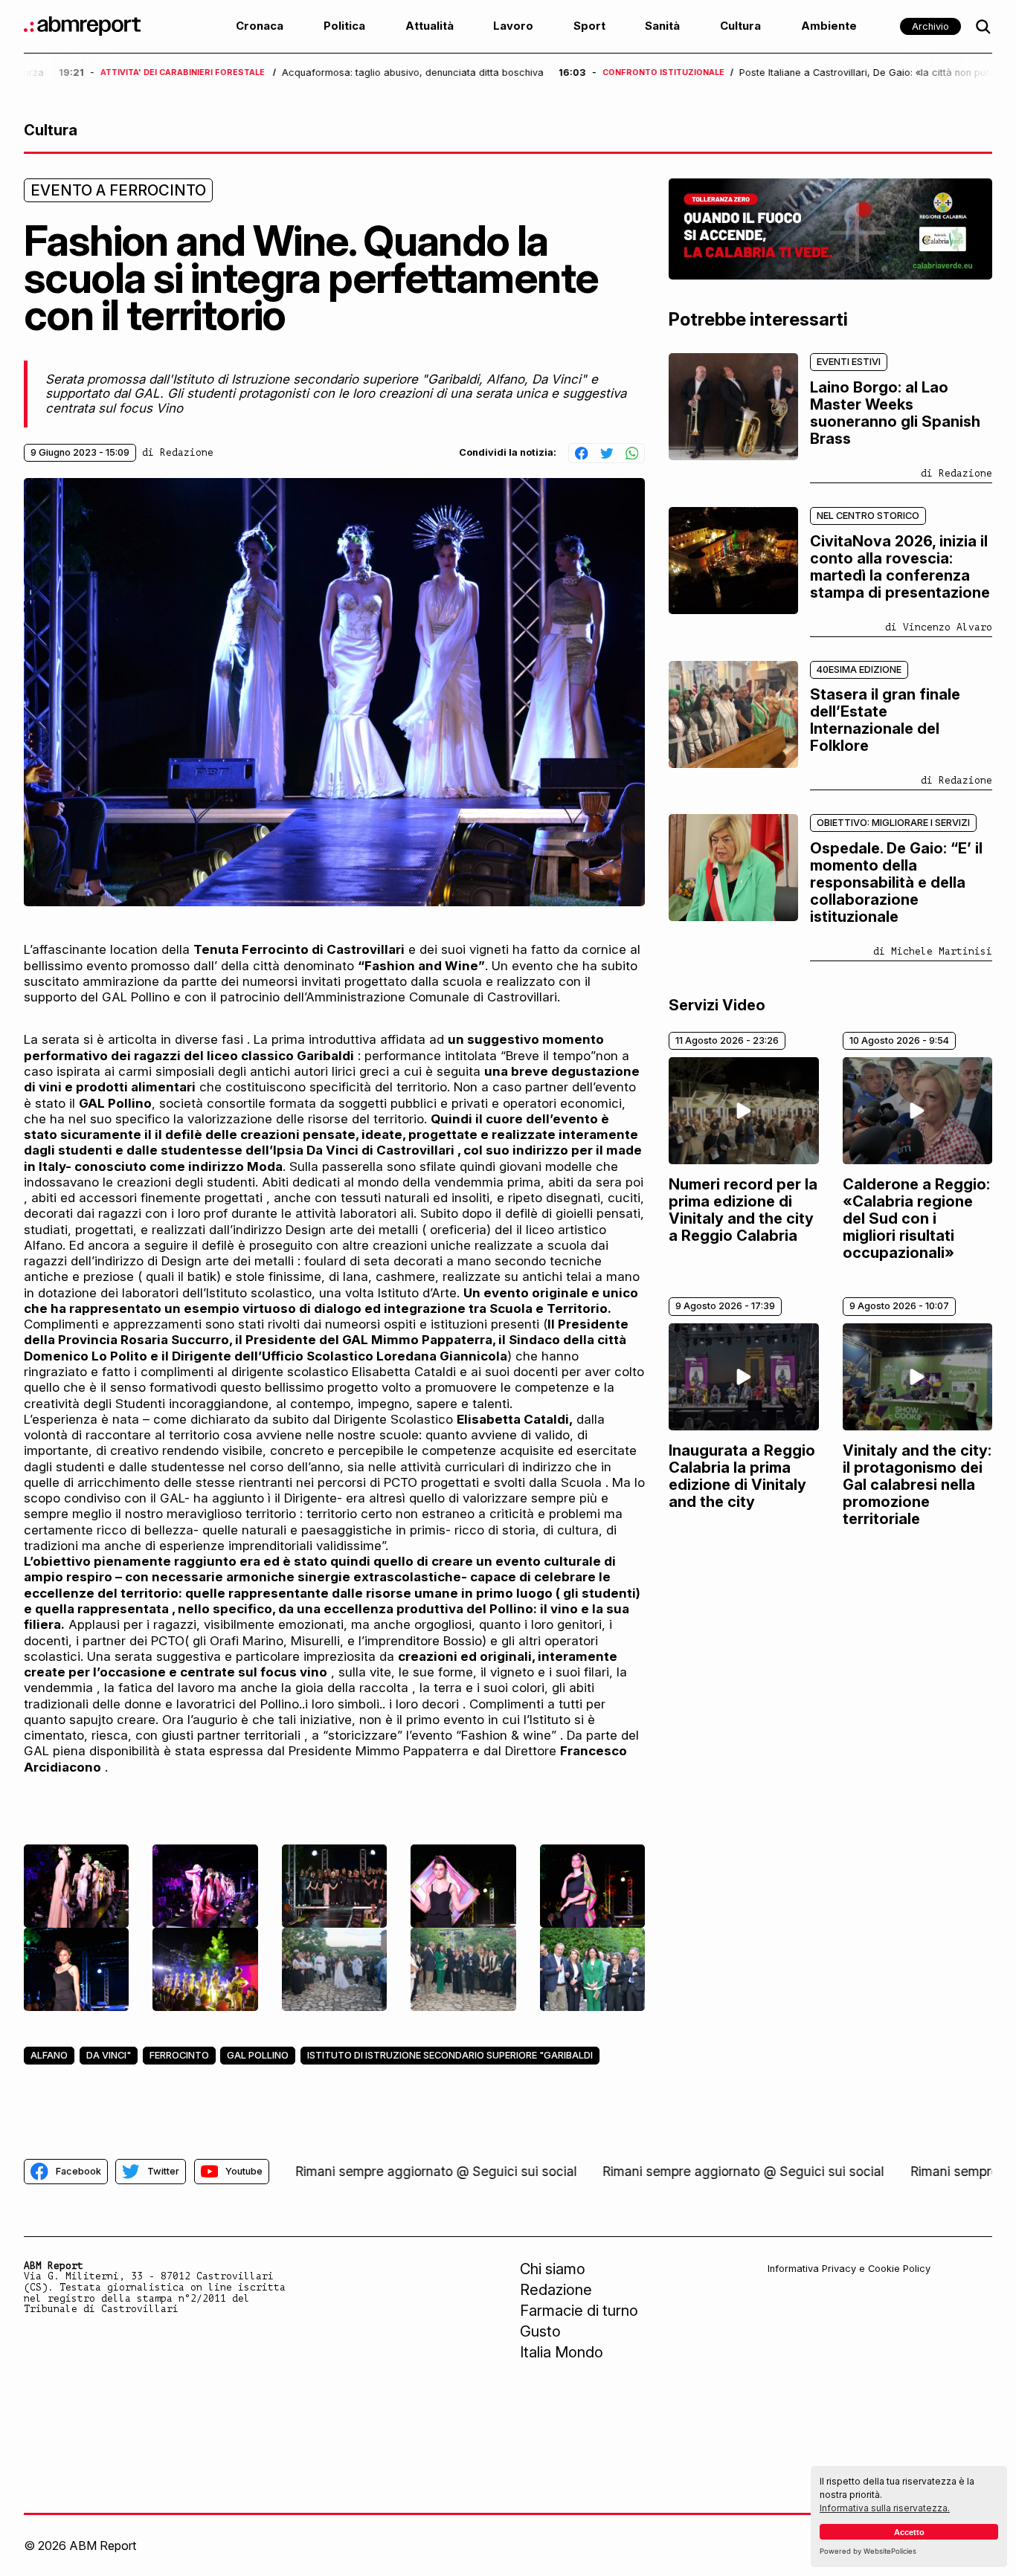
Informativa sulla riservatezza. (885, 2508)
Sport (589, 26)
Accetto (909, 2532)
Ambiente (829, 26)
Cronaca (260, 26)
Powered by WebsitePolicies (868, 2551)
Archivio (930, 26)
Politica (344, 26)
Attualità (430, 26)
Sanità (662, 26)
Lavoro (513, 26)
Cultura (740, 26)
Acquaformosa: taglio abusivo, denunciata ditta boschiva (378, 73)
